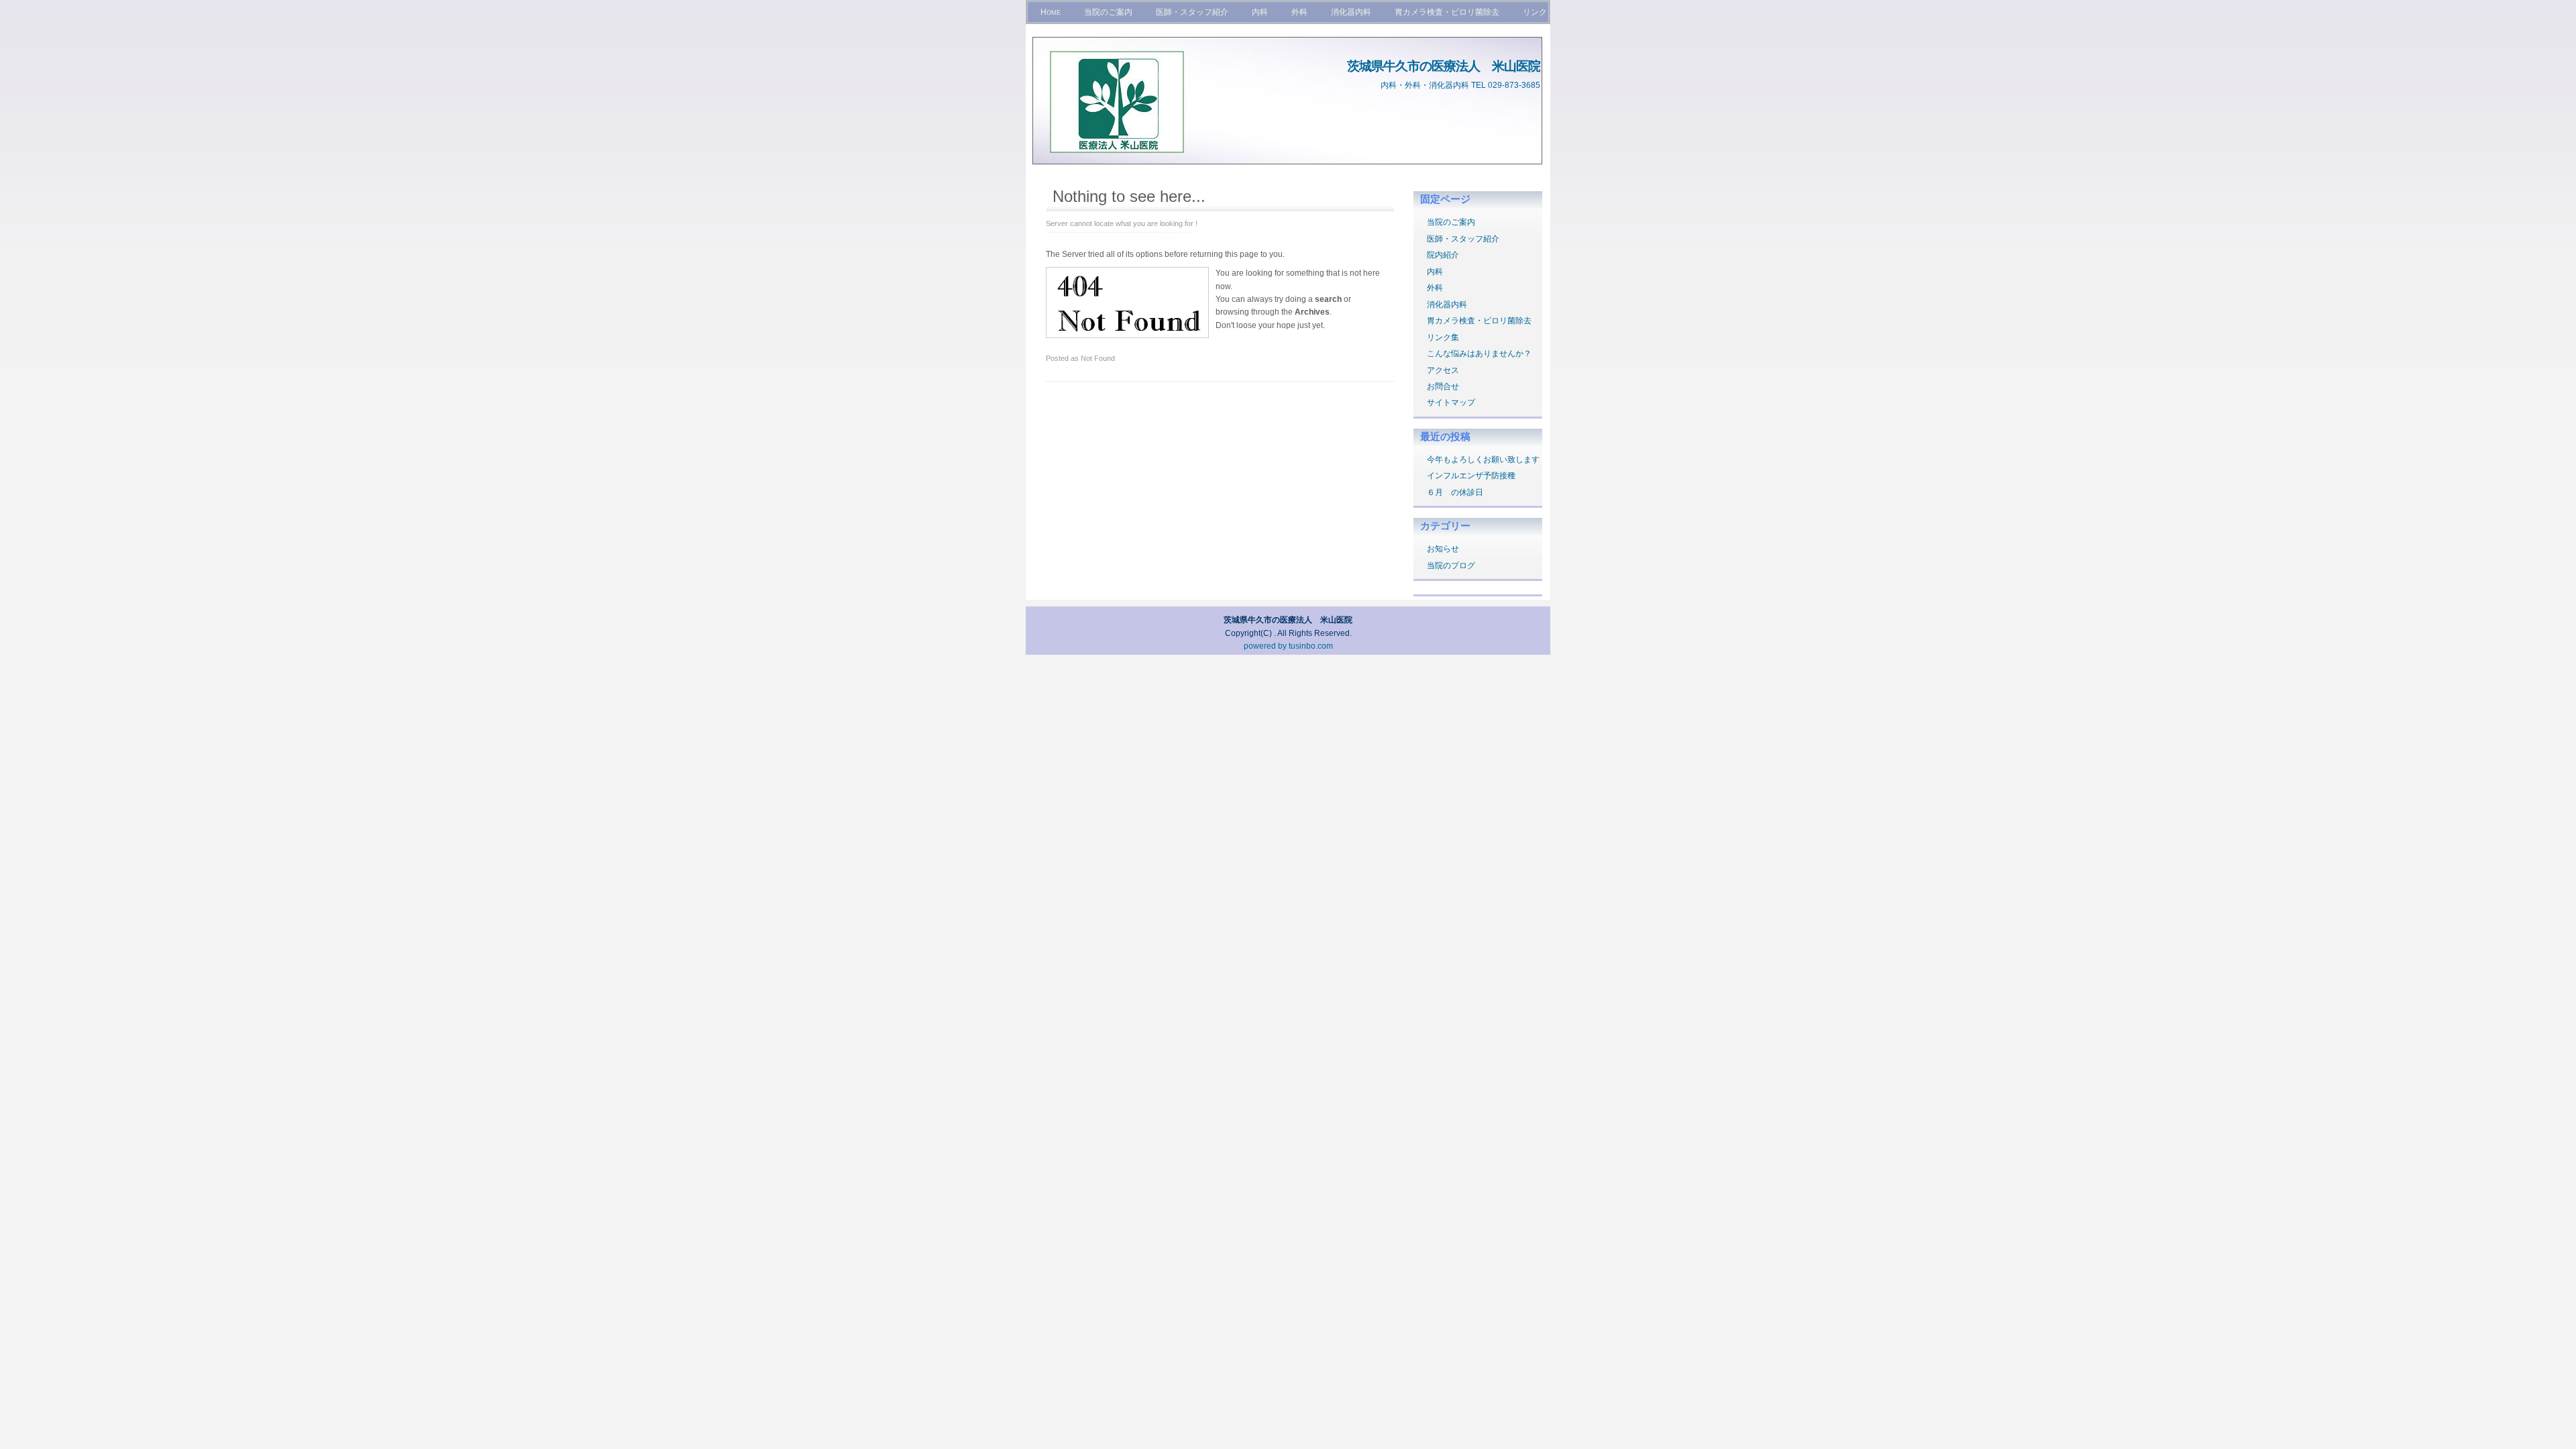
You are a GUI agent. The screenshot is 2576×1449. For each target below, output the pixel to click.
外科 (1299, 12)
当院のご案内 (1108, 12)
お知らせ (1443, 549)
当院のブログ (1451, 566)
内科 (1260, 12)
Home (1051, 12)
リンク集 (1443, 337)
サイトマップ (1451, 402)
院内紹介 (1443, 255)
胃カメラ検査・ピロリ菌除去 (1447, 12)
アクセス (1443, 370)
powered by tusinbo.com (1288, 646)
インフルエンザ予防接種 (1471, 476)
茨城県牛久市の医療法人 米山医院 (1444, 66)
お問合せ (1443, 386)
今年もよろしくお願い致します (1483, 460)
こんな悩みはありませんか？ (1479, 354)
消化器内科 (1351, 12)
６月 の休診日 (1455, 492)
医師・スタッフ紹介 (1192, 12)
